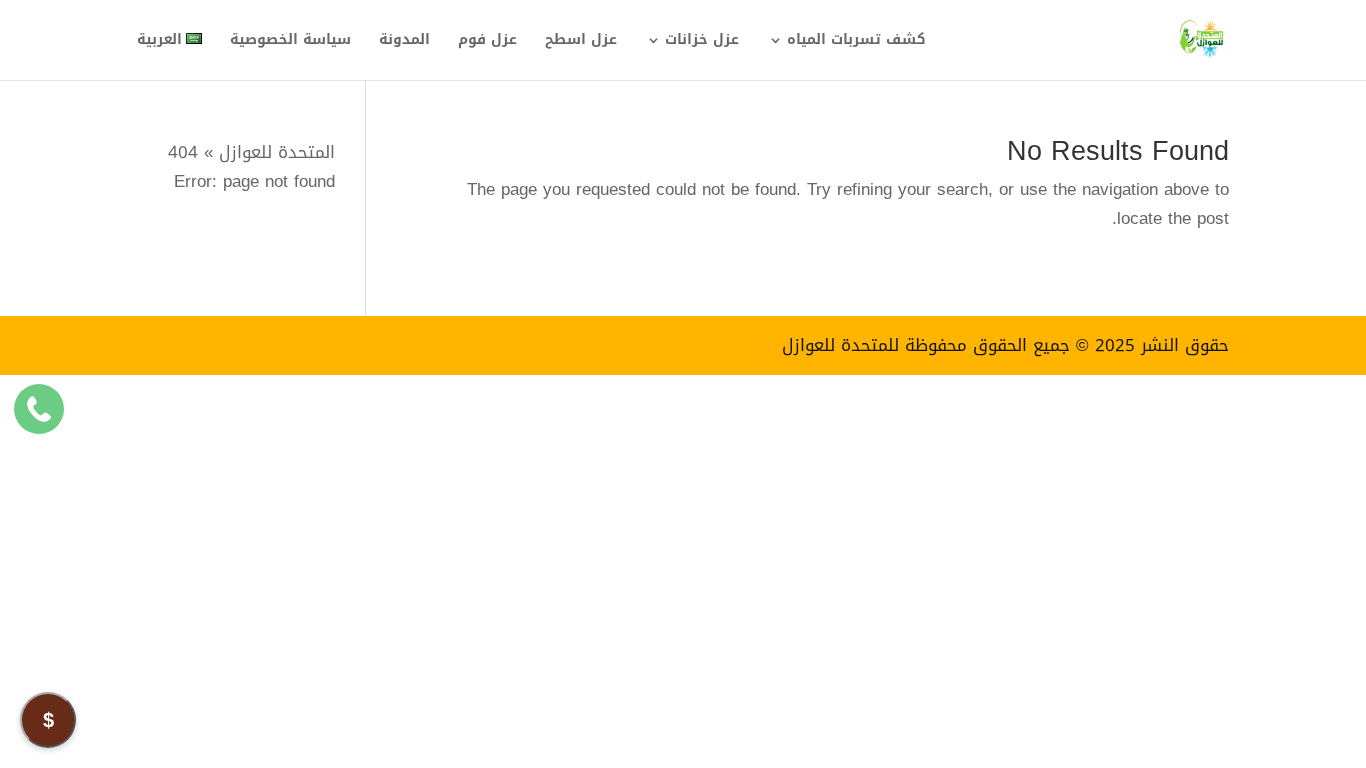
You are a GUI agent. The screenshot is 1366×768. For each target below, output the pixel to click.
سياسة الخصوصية (290, 43)
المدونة (404, 43)
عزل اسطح (581, 43)
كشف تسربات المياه (856, 43)
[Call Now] (39, 409)
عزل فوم (487, 43)
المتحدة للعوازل (277, 152)
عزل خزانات (702, 43)
